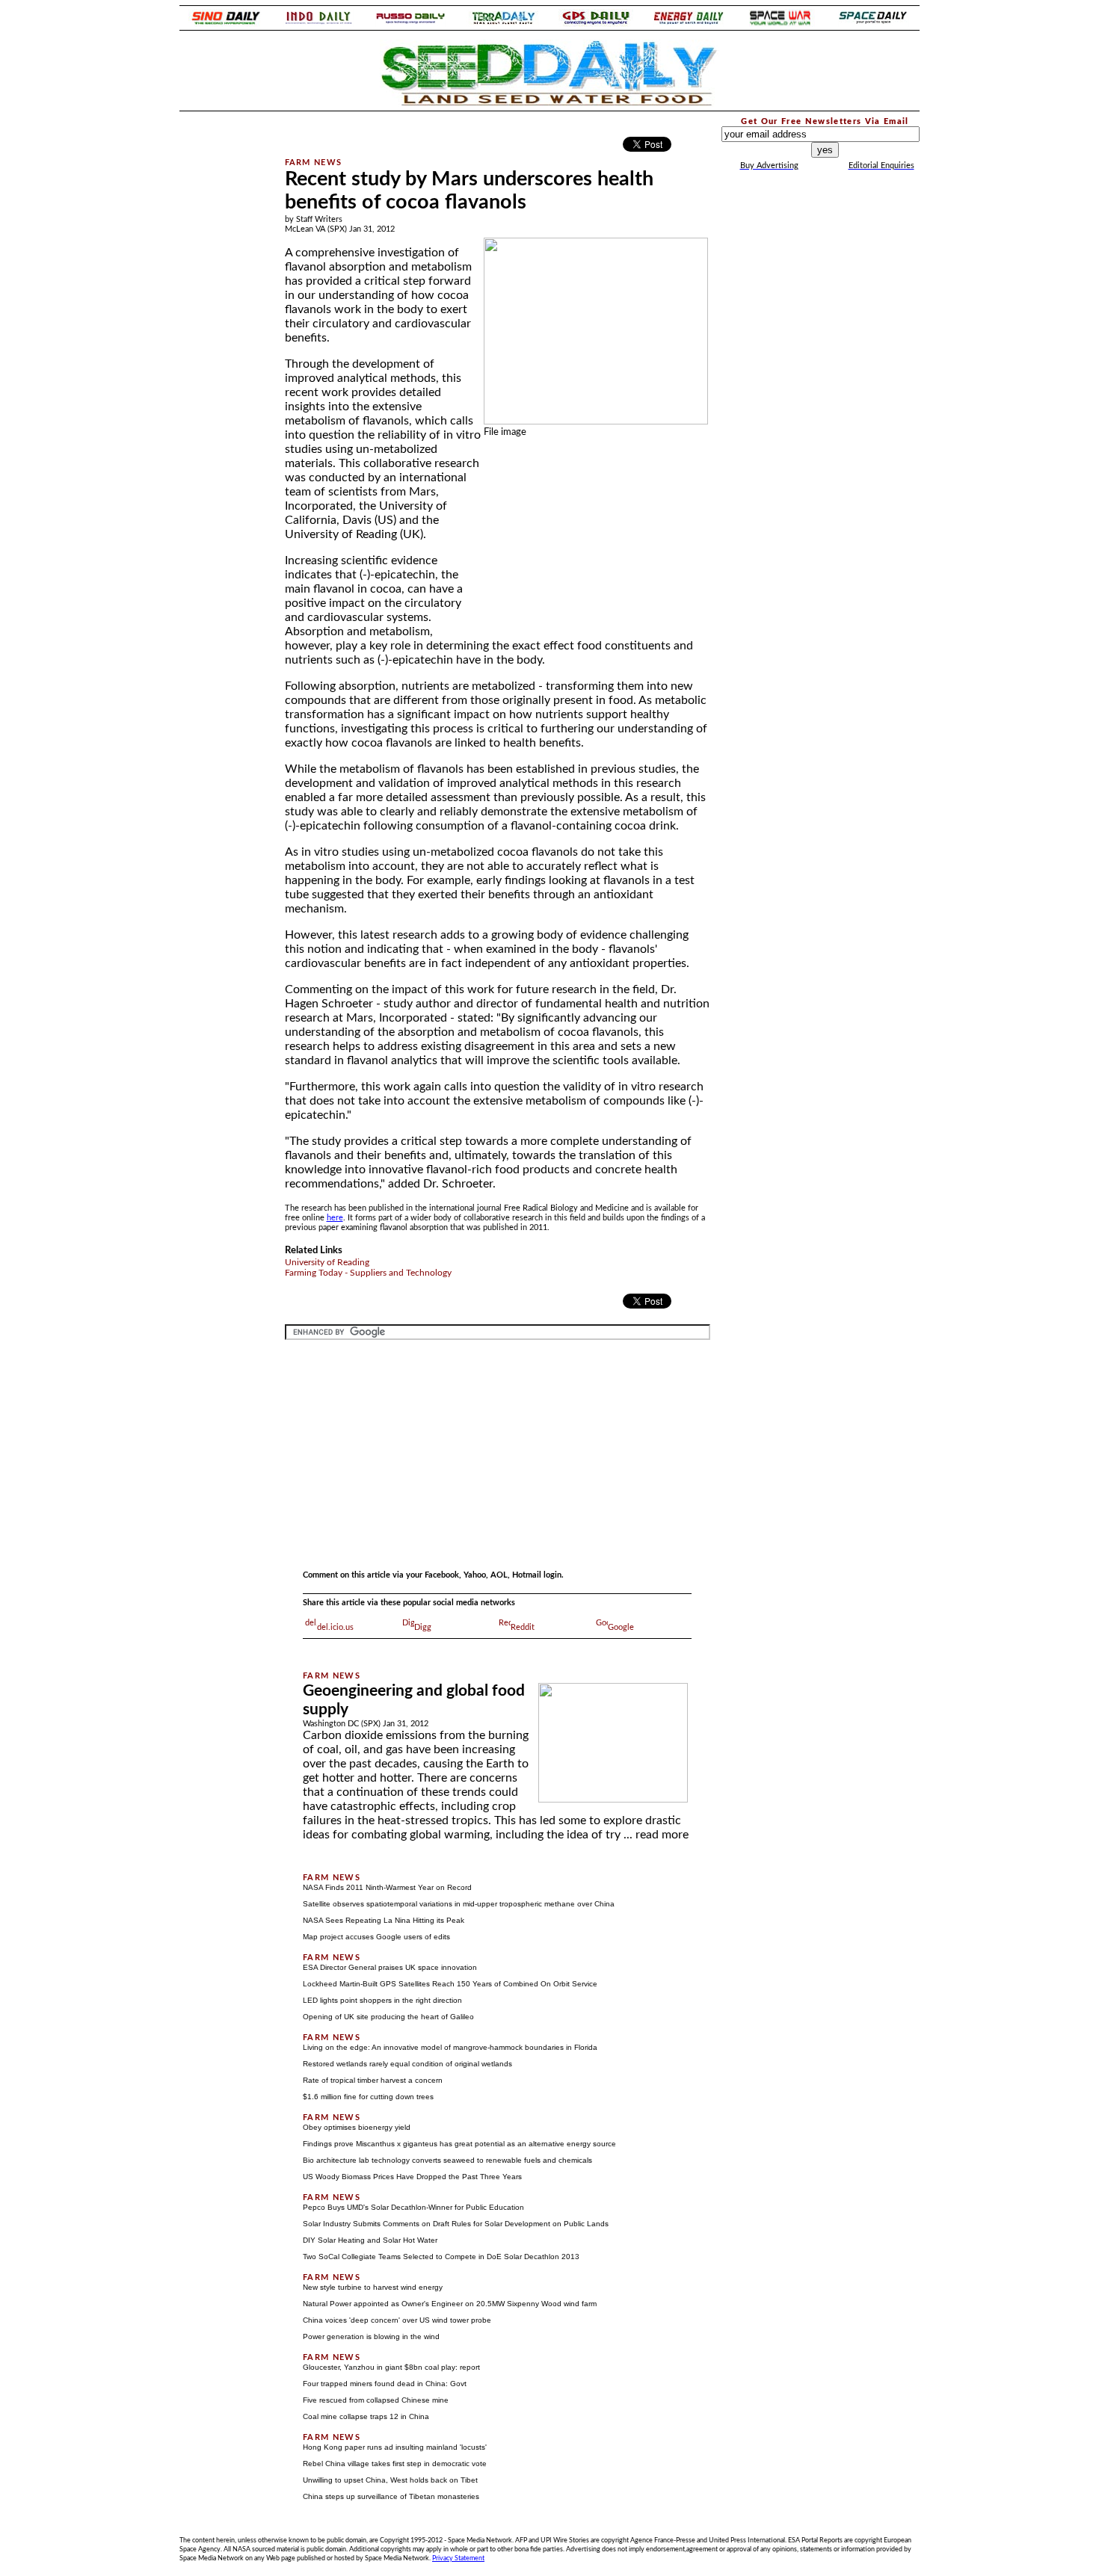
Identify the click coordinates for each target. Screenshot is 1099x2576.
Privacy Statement (458, 2558)
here (335, 1218)
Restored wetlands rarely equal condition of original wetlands (407, 2064)
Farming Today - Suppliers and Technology (368, 1273)
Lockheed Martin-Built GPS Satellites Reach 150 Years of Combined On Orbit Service (450, 1984)
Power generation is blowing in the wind (371, 2336)
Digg (423, 1627)
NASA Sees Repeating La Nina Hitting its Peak (384, 1920)
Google (621, 1627)
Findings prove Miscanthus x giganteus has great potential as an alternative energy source (459, 2144)
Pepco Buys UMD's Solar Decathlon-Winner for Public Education (413, 2207)
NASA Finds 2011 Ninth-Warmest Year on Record (387, 1887)
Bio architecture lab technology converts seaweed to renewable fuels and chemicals (447, 2160)
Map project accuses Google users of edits (376, 1937)
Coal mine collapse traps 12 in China (366, 2416)
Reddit (523, 1627)
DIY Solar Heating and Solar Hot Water (370, 2240)
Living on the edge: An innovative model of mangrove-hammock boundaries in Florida (450, 2047)
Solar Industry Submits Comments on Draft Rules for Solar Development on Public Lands (456, 2224)
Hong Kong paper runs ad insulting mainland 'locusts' (395, 2447)
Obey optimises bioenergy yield (357, 2127)
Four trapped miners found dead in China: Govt (385, 2384)
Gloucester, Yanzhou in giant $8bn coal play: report (391, 2367)
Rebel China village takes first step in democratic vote (395, 2464)
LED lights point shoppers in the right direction (382, 2000)
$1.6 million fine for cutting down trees (368, 2097)
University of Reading (327, 1262)
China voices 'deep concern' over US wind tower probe (397, 2320)
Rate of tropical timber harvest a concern (373, 2080)
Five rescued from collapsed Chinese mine (376, 2400)
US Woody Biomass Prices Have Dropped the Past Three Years (412, 2177)
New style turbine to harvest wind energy (373, 2287)
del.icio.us (335, 1627)
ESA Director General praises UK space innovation (390, 1967)
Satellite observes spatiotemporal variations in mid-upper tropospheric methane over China (459, 1904)
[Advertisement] (222, 339)
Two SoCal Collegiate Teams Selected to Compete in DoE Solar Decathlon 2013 (441, 2257)
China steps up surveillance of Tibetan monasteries (391, 2496)
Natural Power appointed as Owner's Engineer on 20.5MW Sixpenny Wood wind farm (450, 2304)
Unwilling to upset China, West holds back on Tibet (390, 2480)
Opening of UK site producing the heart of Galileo (388, 2017)
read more (662, 1835)
